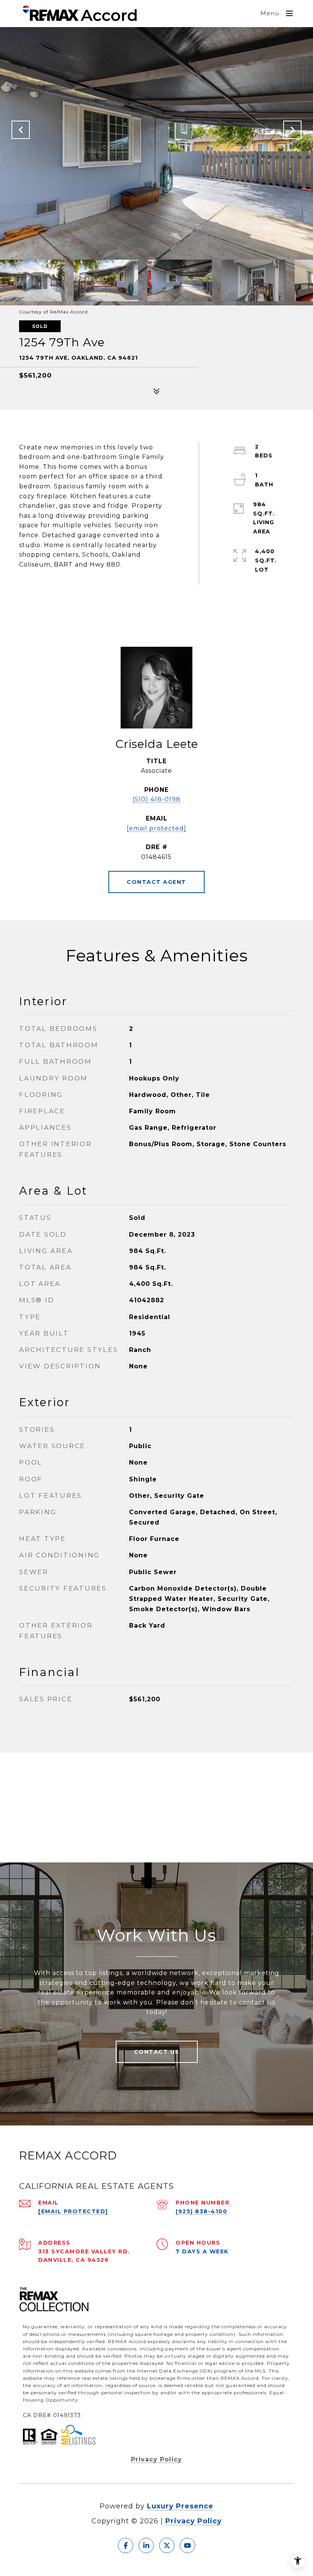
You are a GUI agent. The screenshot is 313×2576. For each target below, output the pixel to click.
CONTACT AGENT (156, 882)
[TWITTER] (167, 2545)
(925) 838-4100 (201, 2211)
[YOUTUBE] (187, 2545)
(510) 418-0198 (156, 799)
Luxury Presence (180, 2506)
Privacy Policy (156, 2459)
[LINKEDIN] (146, 2545)
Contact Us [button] (157, 2052)
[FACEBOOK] (126, 2545)
